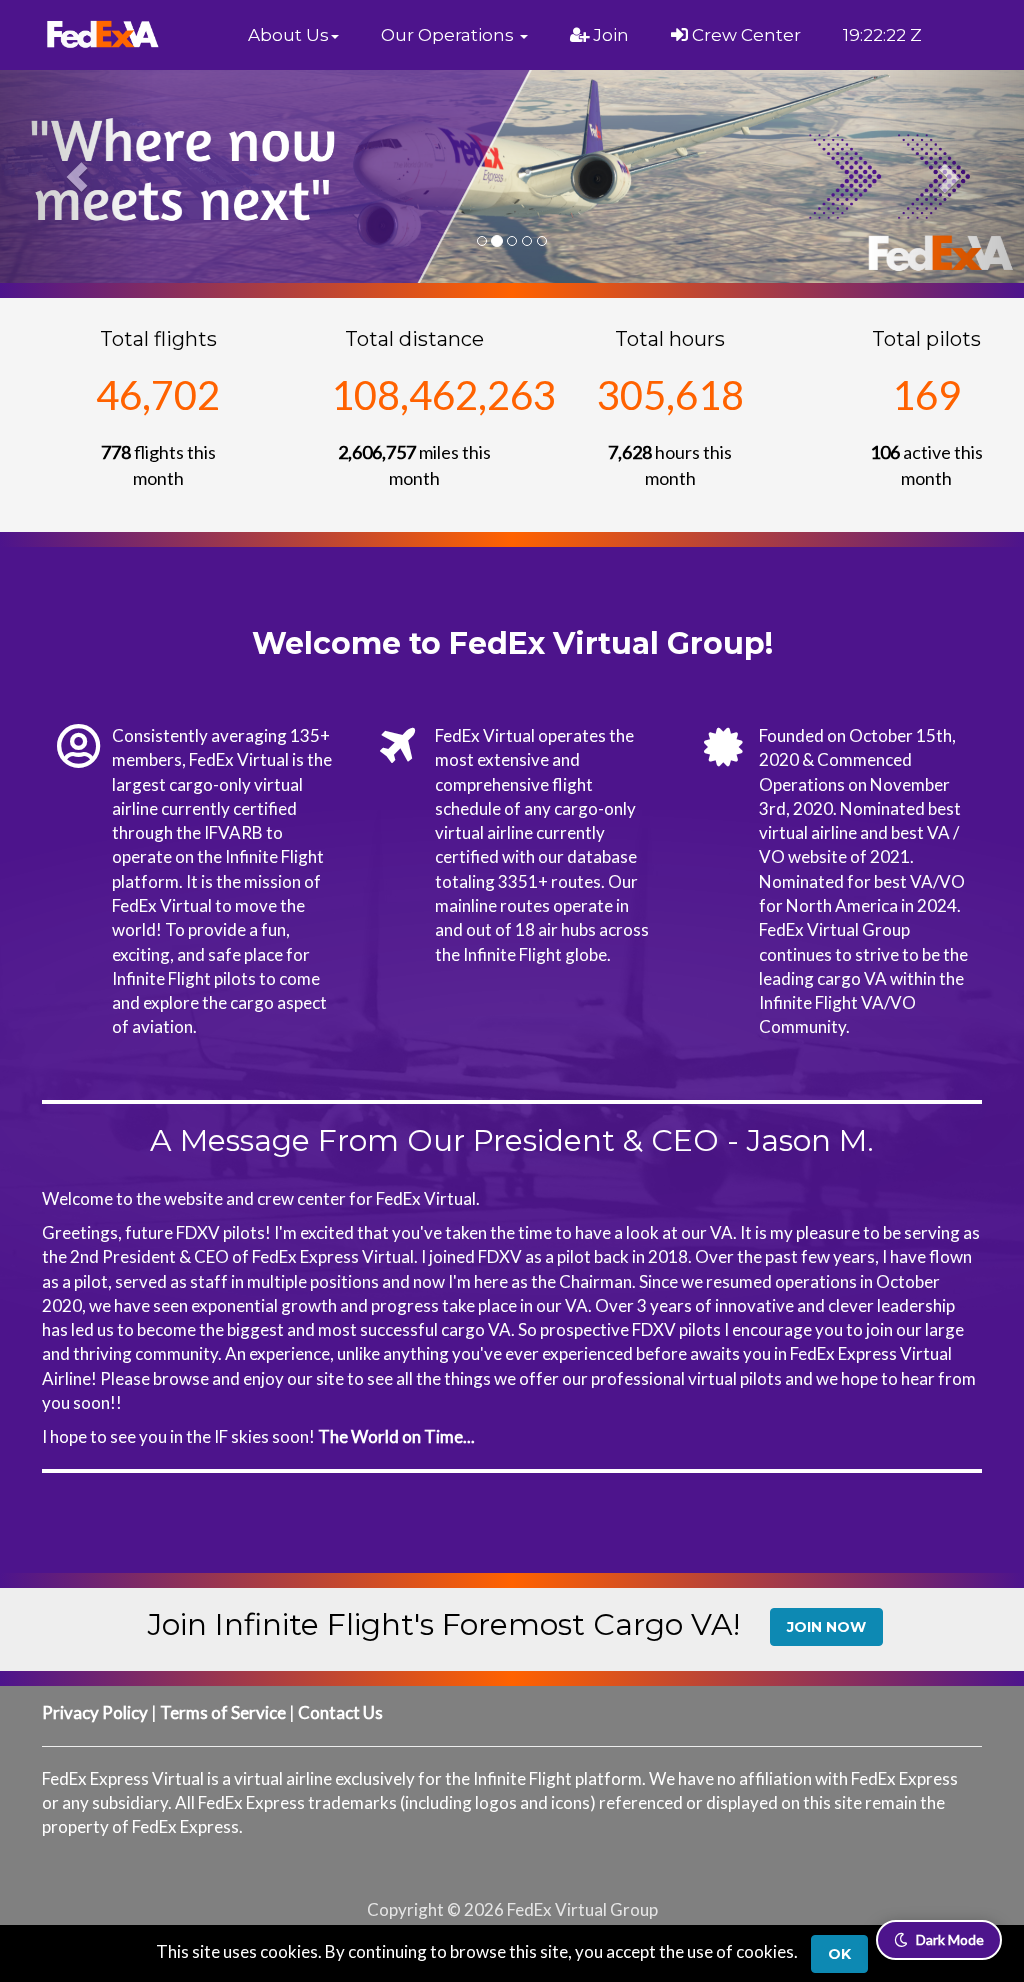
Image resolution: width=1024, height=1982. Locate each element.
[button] (293, 35)
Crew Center (744, 35)
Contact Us (340, 1712)
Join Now (826, 1627)
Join (609, 35)
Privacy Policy (95, 1712)
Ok (839, 1954)
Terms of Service (223, 1712)
